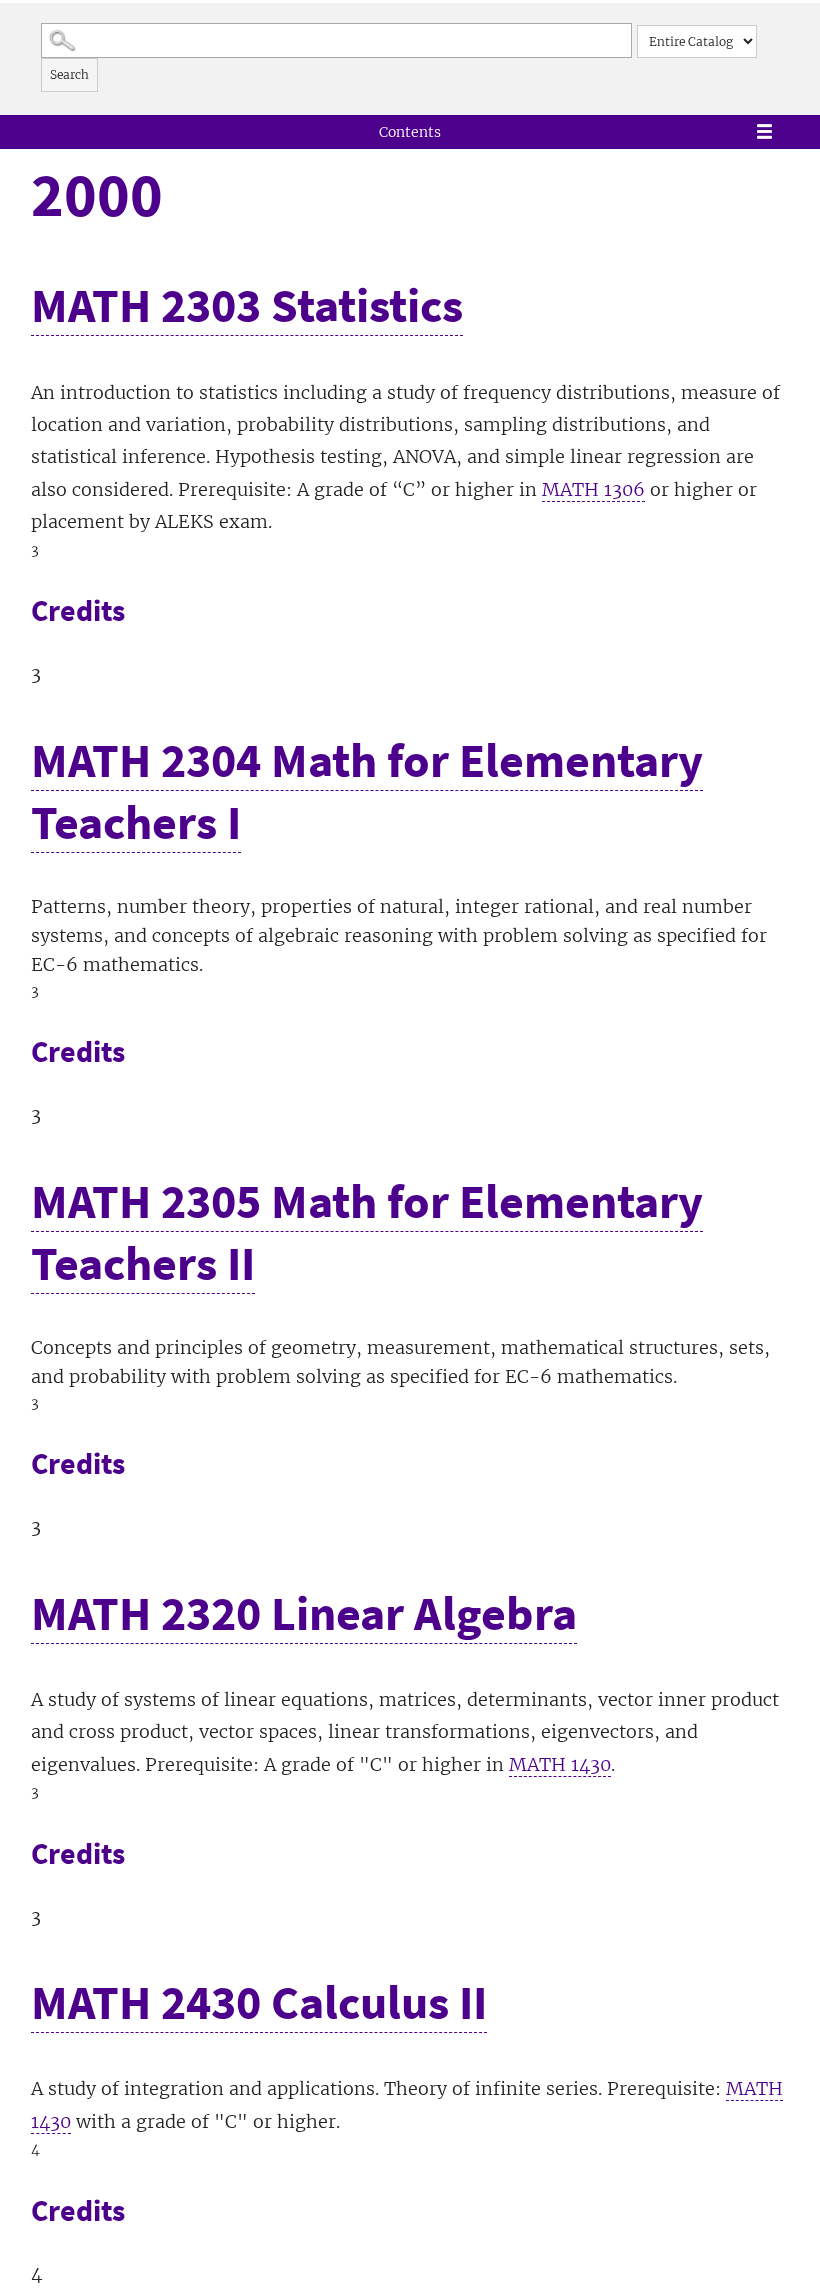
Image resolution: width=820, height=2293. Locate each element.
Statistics (247, 305)
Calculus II (259, 2002)
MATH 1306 (593, 489)
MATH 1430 (560, 1764)
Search (69, 74)
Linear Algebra (304, 1613)
